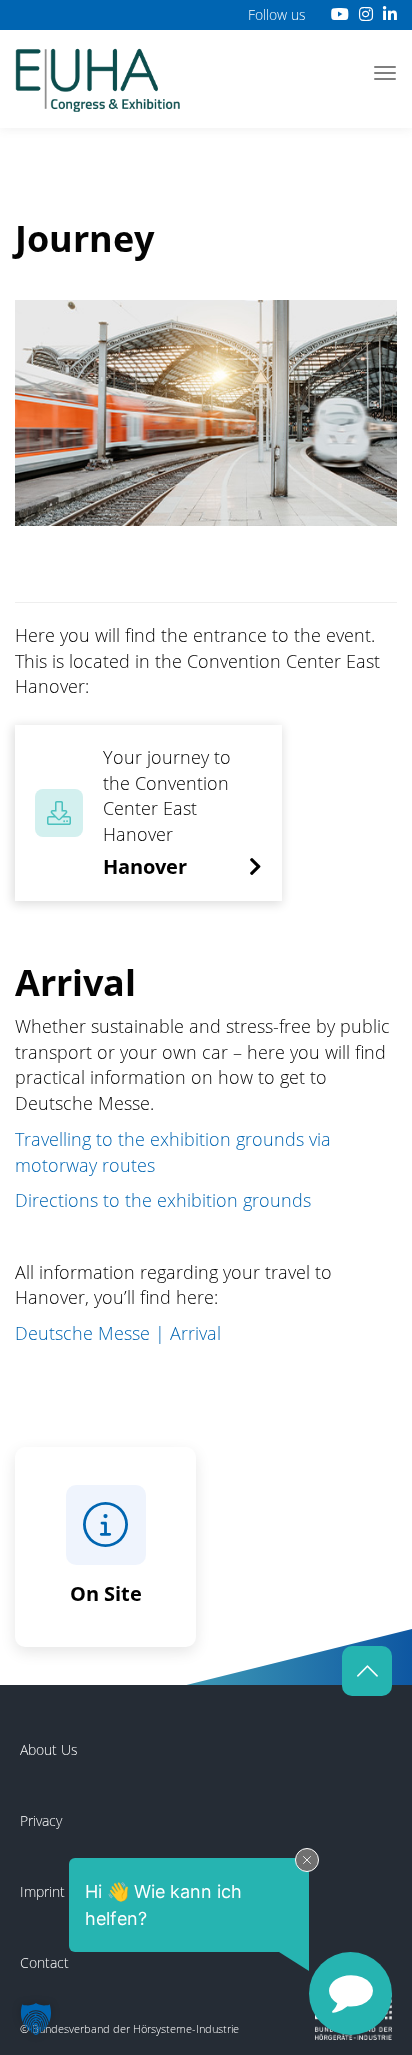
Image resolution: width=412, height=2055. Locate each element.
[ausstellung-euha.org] (98, 78)
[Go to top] (367, 1671)
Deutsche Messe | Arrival (118, 1333)
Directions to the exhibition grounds (163, 1200)
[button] (36, 2019)
